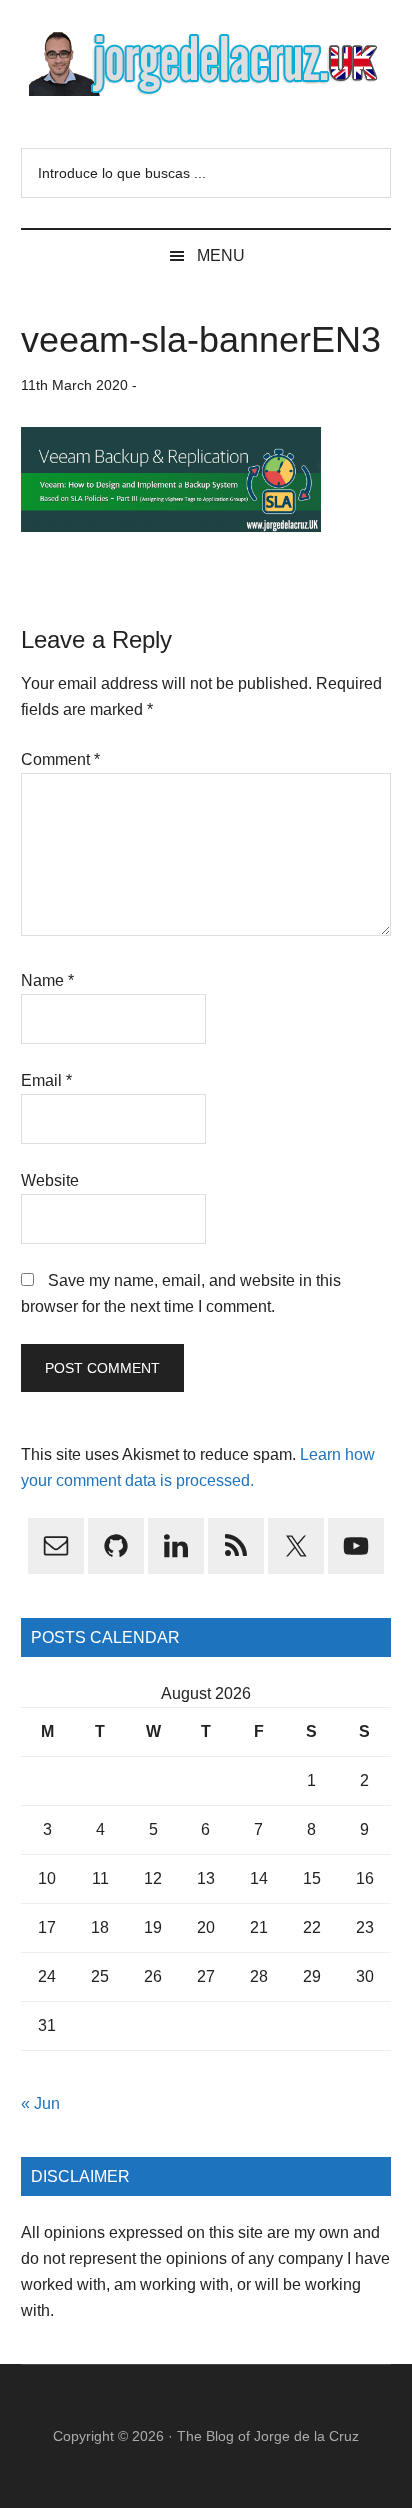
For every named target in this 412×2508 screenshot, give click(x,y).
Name (47, 980)
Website (50, 1180)
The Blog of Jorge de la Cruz (268, 2436)
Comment (60, 759)
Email (46, 1080)
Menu (221, 255)
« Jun (40, 2103)
